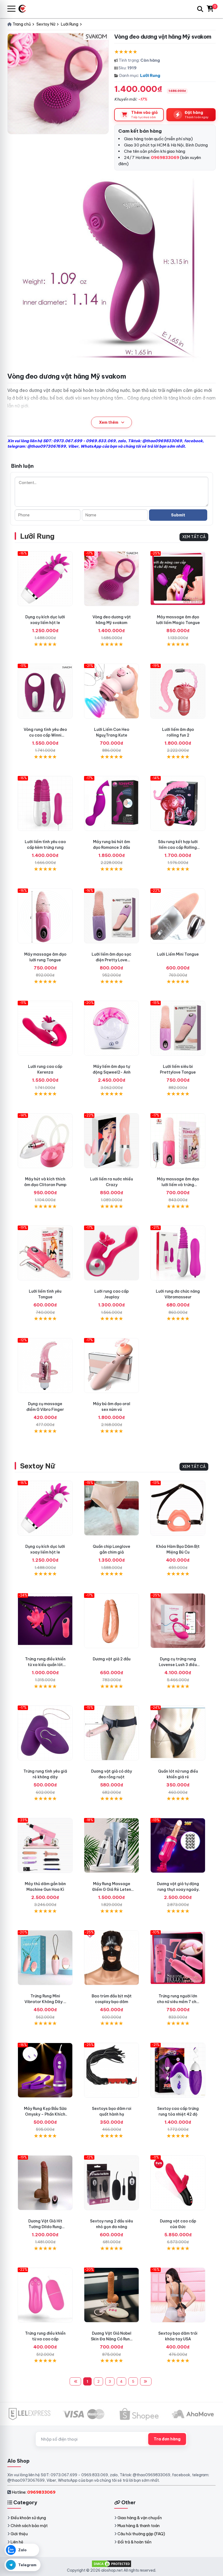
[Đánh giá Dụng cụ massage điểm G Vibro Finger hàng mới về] (45, 1365)
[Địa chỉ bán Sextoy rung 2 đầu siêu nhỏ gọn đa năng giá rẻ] (112, 2183)
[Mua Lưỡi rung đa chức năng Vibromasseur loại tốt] (178, 1253)
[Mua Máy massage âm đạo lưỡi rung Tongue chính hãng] (45, 916)
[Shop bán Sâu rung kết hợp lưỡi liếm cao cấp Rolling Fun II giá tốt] (178, 803)
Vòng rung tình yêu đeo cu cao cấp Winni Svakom (45, 735)
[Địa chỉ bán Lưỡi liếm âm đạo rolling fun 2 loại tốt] (178, 691)
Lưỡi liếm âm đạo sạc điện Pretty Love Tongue (112, 960)
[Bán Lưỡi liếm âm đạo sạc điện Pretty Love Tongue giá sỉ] (112, 916)
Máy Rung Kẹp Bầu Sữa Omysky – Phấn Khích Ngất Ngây (45, 2114)
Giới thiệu (19, 2534)
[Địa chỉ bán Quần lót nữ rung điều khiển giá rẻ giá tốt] (178, 1733)
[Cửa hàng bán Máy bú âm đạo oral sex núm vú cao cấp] (112, 1365)
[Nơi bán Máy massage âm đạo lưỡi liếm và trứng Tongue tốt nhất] (178, 1141)
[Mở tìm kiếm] (200, 9)
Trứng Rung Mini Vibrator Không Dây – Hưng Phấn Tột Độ (45, 2002)
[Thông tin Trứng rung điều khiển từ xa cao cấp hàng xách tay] (45, 2295)
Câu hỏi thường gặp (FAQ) (141, 2534)
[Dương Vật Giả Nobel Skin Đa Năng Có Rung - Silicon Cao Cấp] (112, 2295)
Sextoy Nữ (37, 1466)
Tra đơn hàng (167, 2439)
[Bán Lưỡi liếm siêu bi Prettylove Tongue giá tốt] (178, 1028)
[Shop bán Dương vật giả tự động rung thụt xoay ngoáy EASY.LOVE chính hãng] (178, 1845)
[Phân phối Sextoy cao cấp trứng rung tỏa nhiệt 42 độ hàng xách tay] (178, 2070)
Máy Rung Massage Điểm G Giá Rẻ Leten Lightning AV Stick (112, 1889)
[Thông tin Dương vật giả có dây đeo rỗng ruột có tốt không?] (112, 1733)
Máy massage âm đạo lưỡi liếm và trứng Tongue (178, 1185)
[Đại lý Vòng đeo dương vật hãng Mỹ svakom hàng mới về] (112, 579)
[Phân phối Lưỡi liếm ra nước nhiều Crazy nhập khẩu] (112, 1141)
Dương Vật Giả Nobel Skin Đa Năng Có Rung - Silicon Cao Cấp (112, 2339)
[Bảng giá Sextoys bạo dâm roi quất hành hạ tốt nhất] (112, 2070)
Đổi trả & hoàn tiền (134, 2542)
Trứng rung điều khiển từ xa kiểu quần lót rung (45, 1665)
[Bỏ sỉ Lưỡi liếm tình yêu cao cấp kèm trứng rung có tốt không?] (45, 803)
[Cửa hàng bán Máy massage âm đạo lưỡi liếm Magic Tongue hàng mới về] (178, 579)
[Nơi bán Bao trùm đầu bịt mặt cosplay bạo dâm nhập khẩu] (112, 1958)
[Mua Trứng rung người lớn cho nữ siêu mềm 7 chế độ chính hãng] (178, 1958)
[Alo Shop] (24, 9)
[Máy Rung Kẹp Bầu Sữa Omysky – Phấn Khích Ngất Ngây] (45, 2070)
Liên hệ (17, 2542)
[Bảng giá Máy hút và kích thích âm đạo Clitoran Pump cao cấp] (45, 1141)
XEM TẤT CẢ (194, 537)
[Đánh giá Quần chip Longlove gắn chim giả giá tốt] (112, 1508)
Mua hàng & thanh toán (139, 2526)
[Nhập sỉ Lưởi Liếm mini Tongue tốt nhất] (178, 916)
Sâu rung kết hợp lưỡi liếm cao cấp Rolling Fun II (178, 847)
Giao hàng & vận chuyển (140, 2518)
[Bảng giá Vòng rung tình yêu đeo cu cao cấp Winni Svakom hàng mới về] (45, 691)
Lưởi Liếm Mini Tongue (178, 954)
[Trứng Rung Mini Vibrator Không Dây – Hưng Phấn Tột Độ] (45, 1958)
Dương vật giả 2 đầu (112, 1659)
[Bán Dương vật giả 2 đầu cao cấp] (112, 1621)
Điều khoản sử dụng (28, 2518)
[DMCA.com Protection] (112, 2563)
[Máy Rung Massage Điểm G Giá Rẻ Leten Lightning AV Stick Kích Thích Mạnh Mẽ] (112, 1845)
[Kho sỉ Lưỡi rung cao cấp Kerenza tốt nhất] (45, 1028)
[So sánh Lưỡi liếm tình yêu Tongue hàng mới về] (45, 1253)
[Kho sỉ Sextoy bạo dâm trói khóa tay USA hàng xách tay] (178, 2295)
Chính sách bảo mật (29, 2526)
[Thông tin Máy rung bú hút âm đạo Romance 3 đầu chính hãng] (112, 803)
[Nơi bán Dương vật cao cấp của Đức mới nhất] (178, 2183)
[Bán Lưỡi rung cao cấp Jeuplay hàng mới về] (112, 1253)
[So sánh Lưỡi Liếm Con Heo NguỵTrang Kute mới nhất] (112, 691)
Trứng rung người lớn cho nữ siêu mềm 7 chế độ (178, 2002)
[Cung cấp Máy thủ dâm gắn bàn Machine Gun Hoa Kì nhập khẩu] (45, 1845)
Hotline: (34, 2492)
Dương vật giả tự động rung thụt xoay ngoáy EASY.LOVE (178, 1889)
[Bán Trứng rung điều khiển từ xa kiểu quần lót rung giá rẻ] (45, 1621)
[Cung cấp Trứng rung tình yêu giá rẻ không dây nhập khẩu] (45, 1733)
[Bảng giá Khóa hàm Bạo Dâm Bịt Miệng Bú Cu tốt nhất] (178, 1508)
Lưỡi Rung (150, 75)
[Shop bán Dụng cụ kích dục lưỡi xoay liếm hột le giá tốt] (45, 579)
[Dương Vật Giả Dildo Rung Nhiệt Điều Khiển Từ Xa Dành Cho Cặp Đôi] (45, 2183)
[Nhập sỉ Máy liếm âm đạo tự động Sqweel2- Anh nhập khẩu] (112, 1028)
